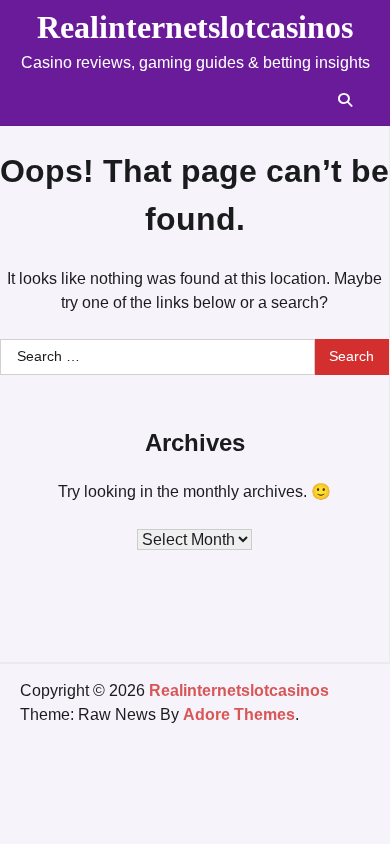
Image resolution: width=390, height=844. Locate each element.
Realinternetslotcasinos (195, 27)
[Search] (345, 100)
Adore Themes (239, 714)
